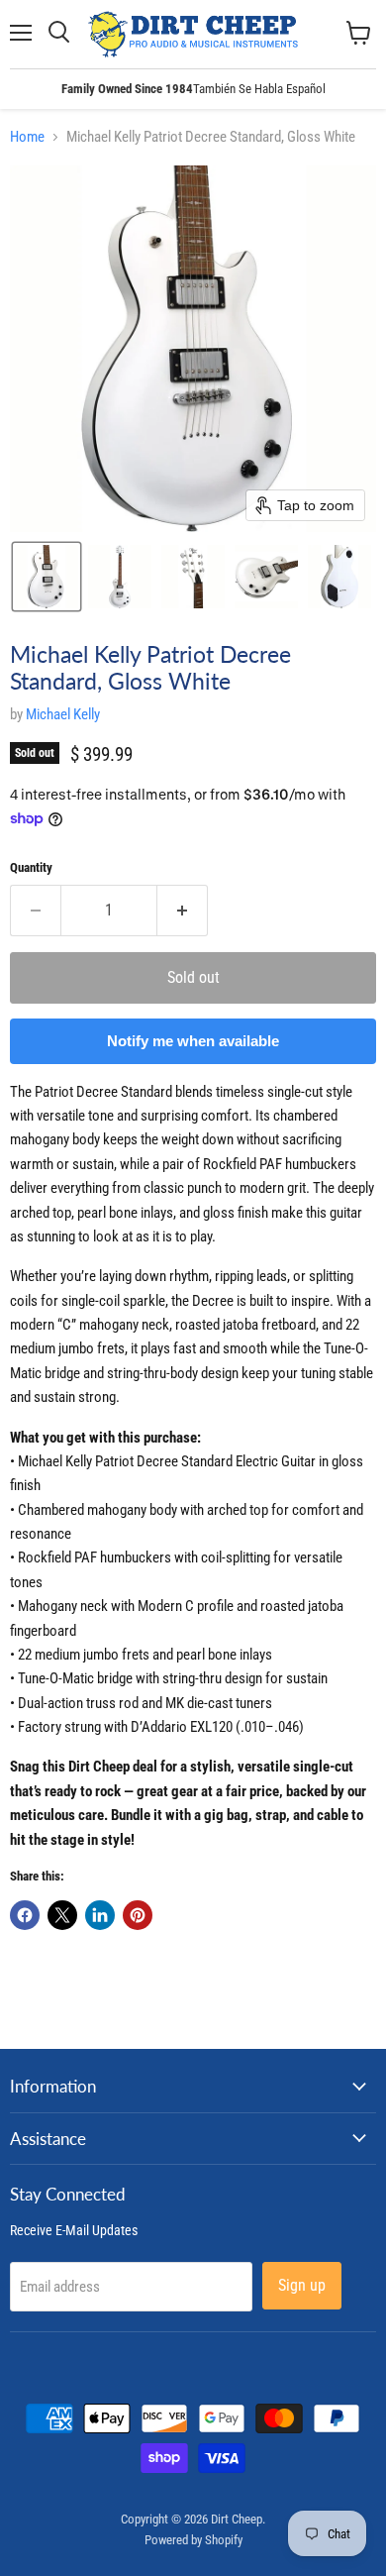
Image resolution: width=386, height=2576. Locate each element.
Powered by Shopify (193, 2540)
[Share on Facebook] (25, 1915)
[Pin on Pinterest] (138, 1915)
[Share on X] (62, 1915)
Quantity (31, 867)
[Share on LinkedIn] (100, 1915)
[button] (47, 577)
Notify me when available (193, 1041)
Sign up (302, 2285)
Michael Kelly (63, 714)
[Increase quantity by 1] (183, 911)
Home (27, 137)
